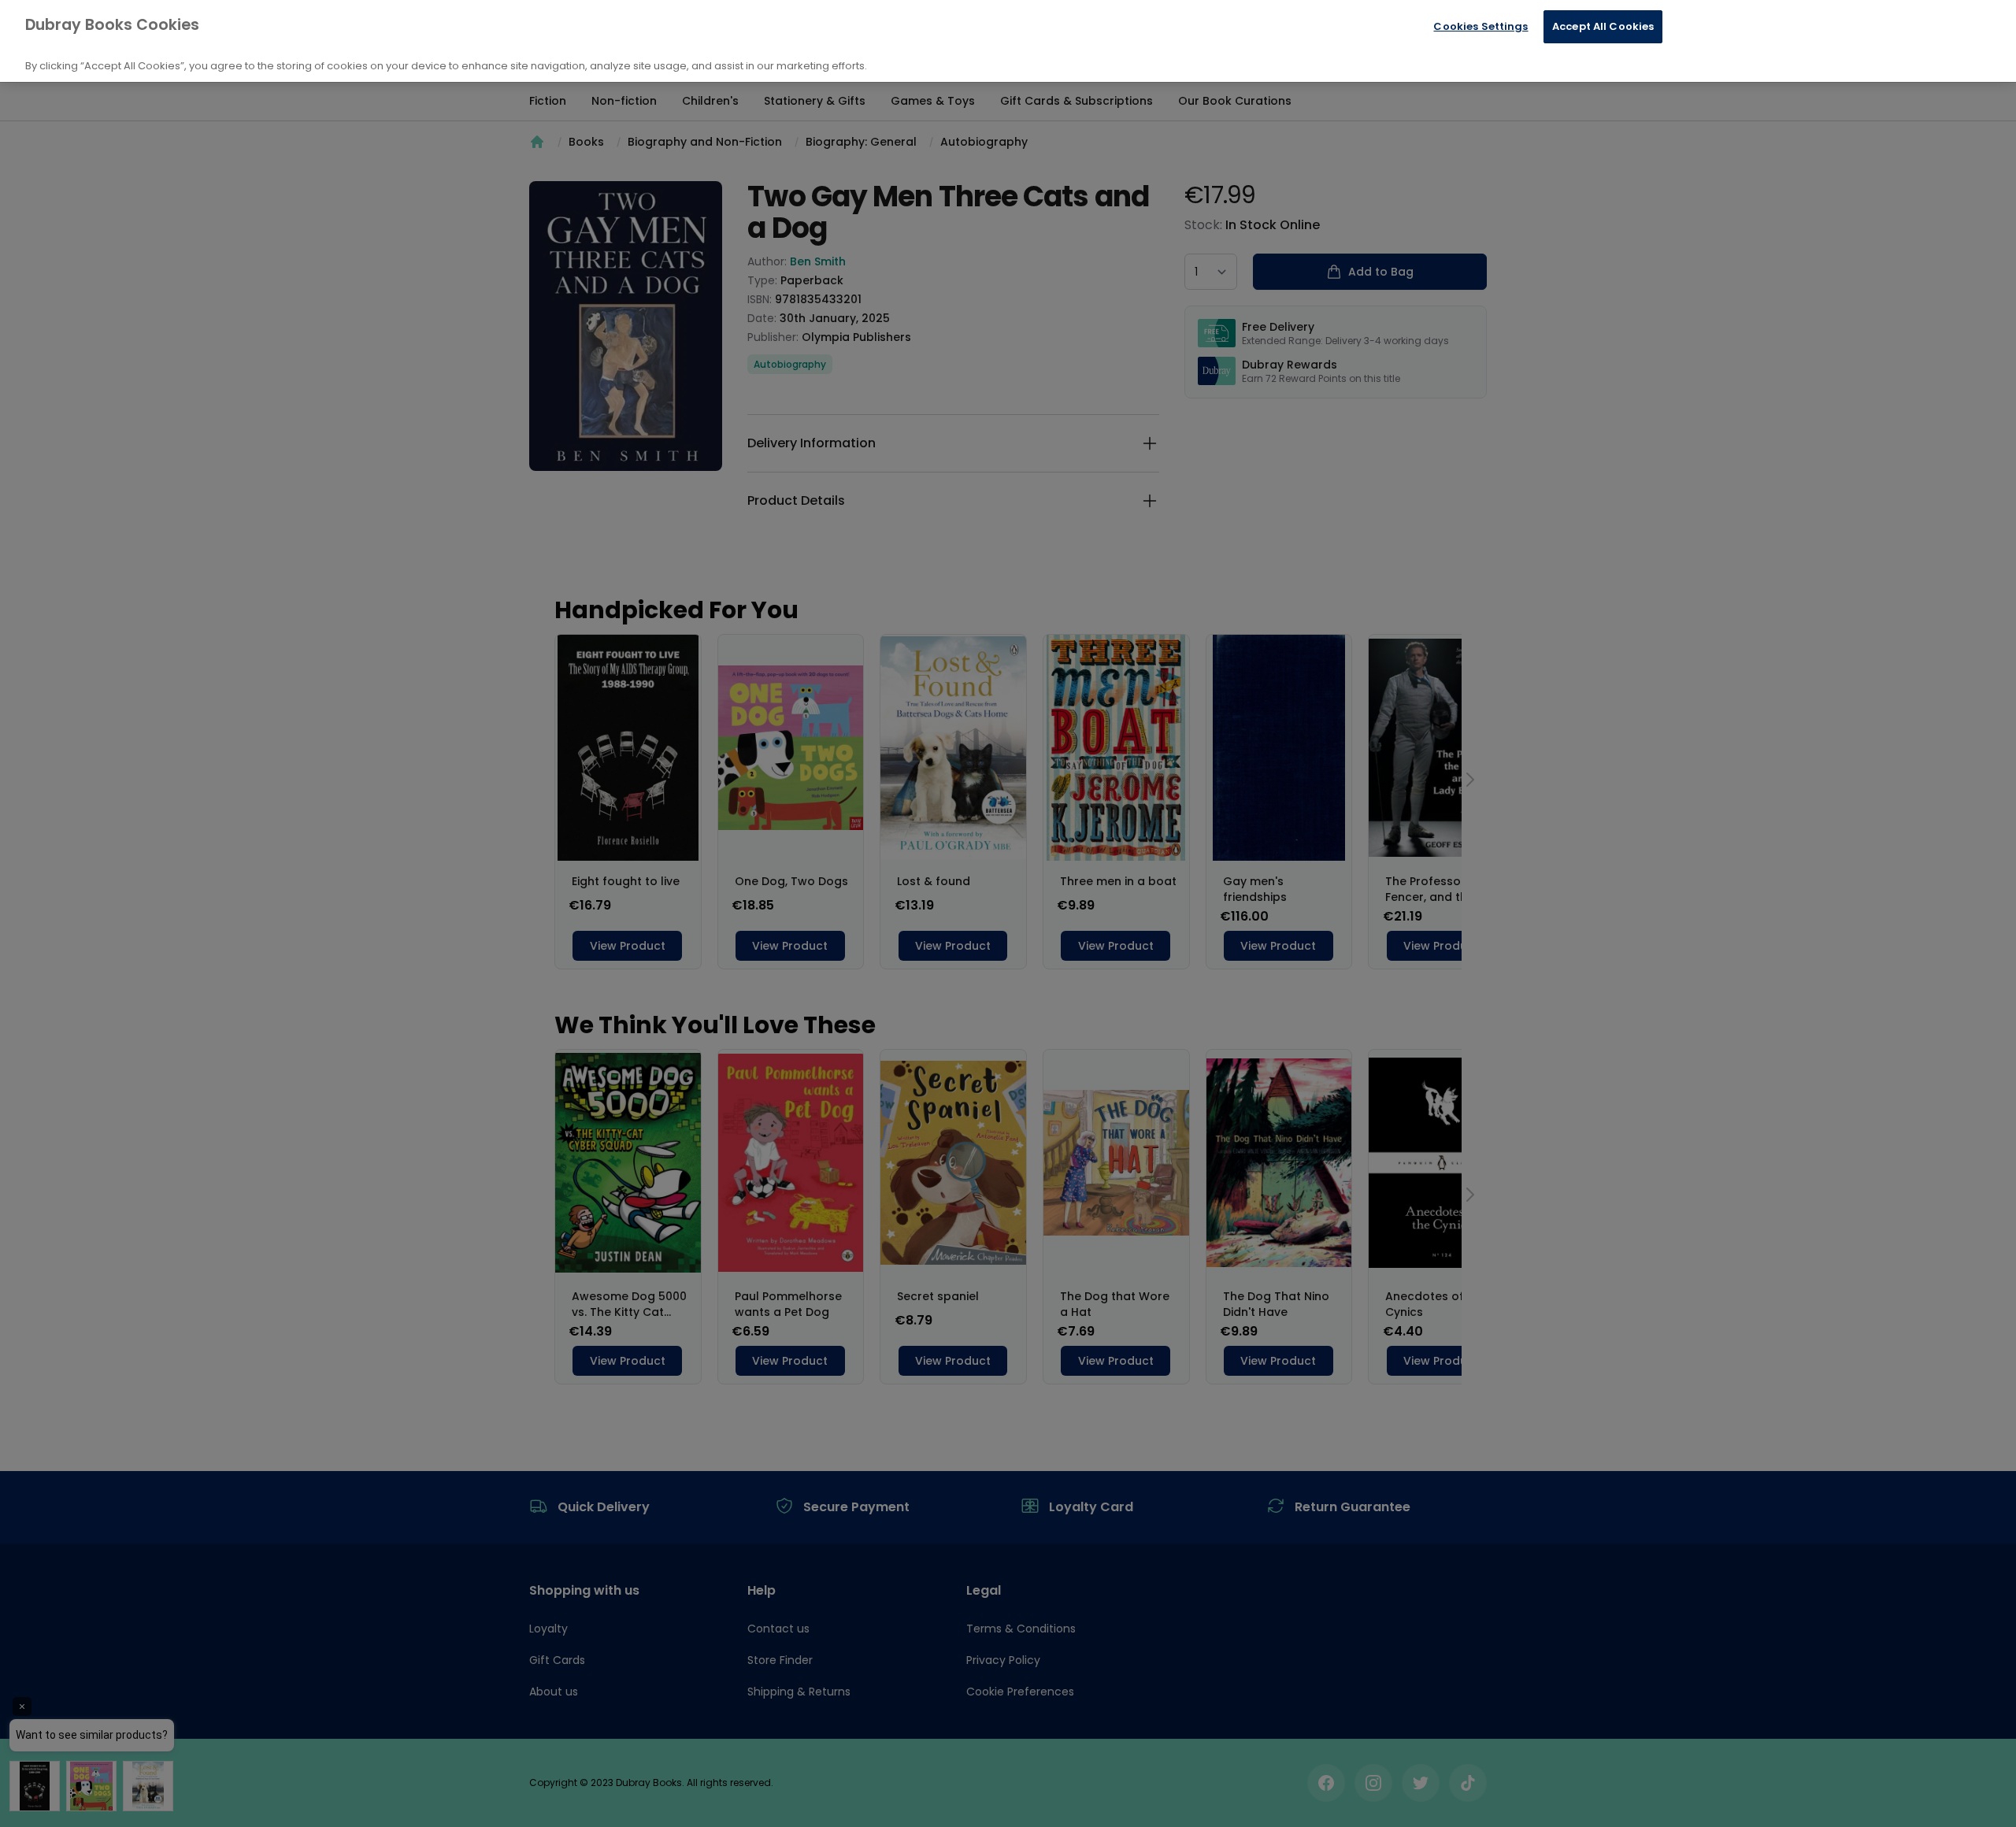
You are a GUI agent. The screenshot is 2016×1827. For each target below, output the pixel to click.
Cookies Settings (1480, 26)
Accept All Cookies (1603, 26)
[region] (1008, 41)
